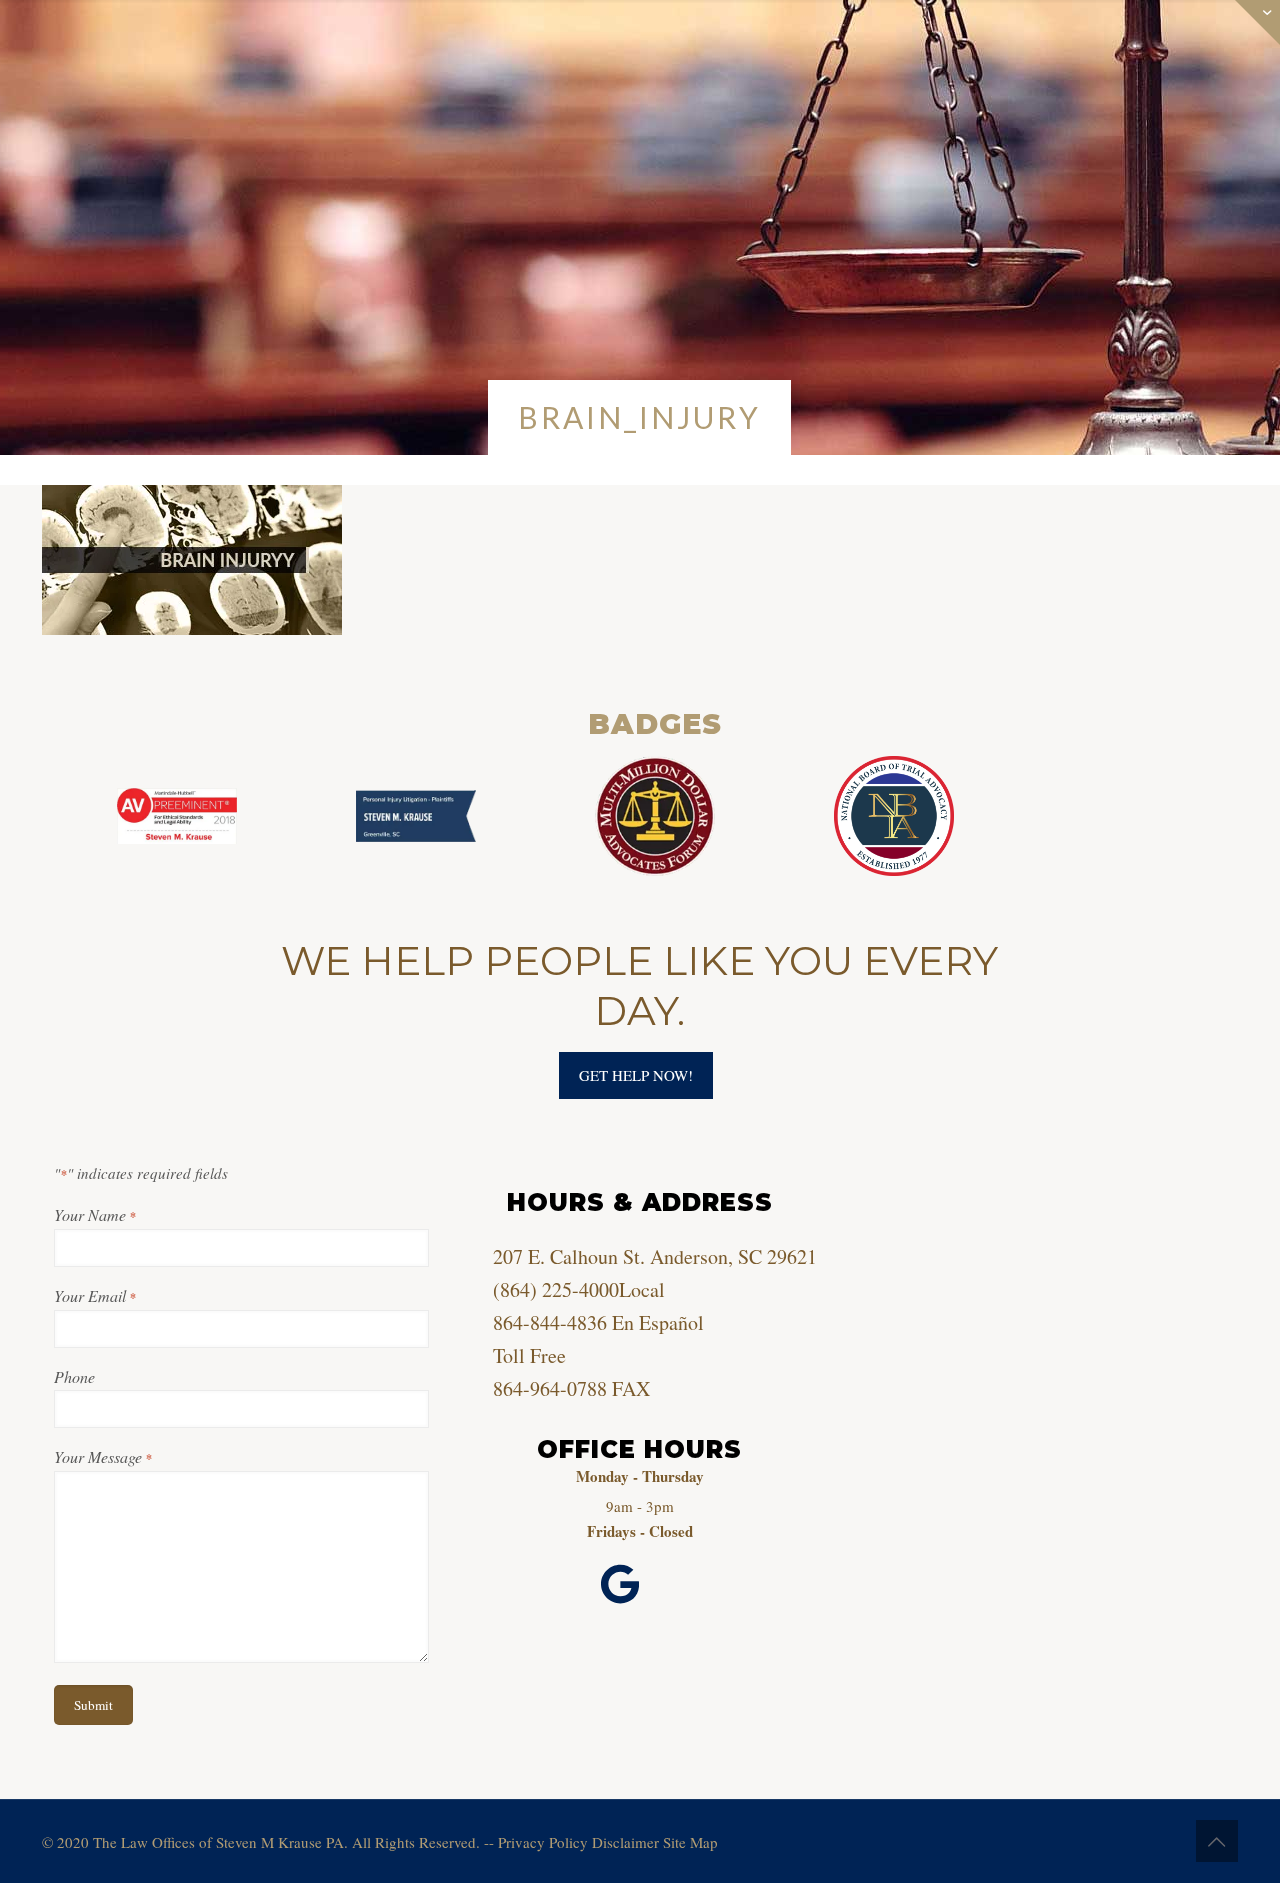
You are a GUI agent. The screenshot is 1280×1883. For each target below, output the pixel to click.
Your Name (95, 1214)
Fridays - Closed (640, 1531)
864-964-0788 (550, 1388)
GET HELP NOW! (636, 1075)
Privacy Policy (543, 1842)
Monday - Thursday (640, 1476)
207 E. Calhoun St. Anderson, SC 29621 (655, 1256)
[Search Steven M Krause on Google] (620, 1585)
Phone (74, 1376)
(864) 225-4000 (556, 1289)
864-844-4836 (550, 1322)
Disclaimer (625, 1842)
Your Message (103, 1456)
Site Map (690, 1842)
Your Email (95, 1295)
